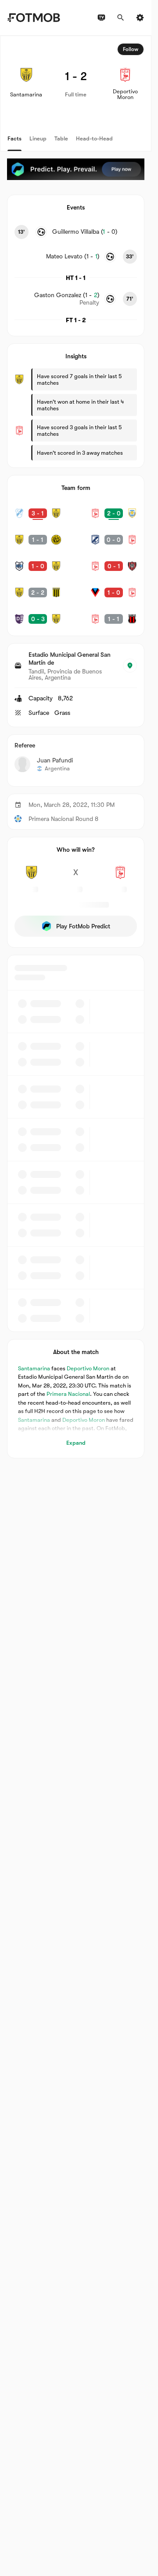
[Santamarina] (31, 877)
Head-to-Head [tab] (94, 138)
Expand (76, 1443)
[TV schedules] (101, 18)
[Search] (121, 18)
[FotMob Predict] (76, 169)
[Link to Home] (34, 18)
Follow (131, 49)
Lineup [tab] (38, 138)
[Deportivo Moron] (120, 877)
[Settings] (140, 18)
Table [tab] (61, 138)
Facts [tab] (14, 138)
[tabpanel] (76, 747)
